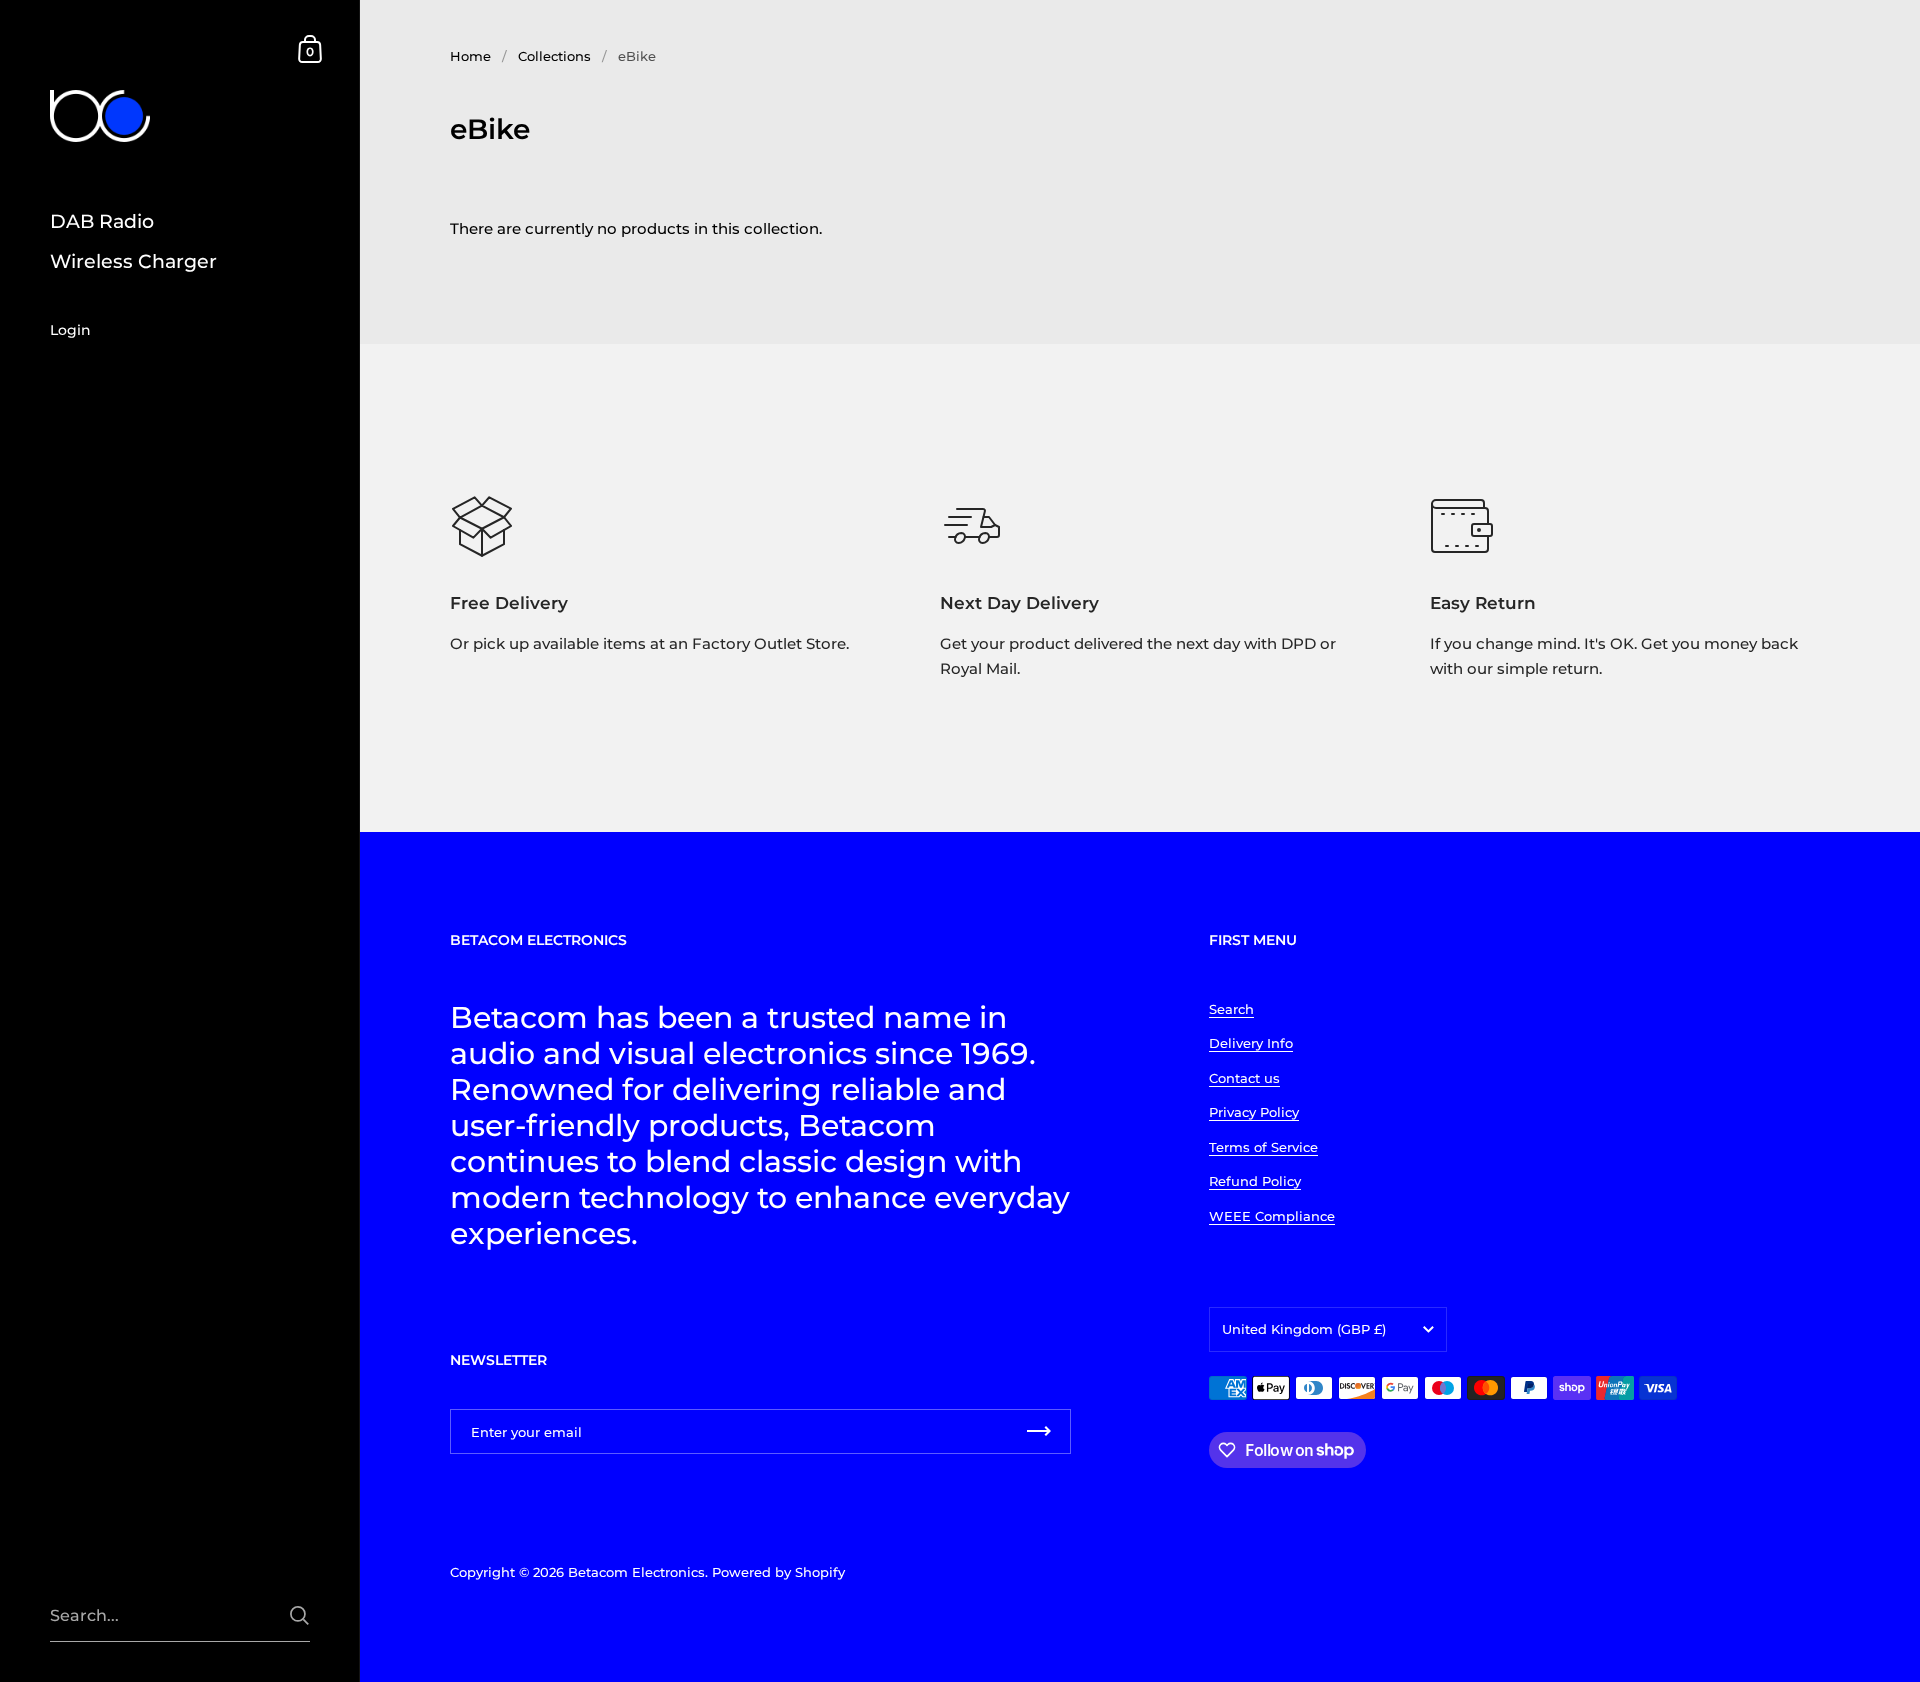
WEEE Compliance (1272, 1216)
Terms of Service (1263, 1147)
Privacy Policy (1254, 1112)
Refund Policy (1255, 1181)
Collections (554, 56)
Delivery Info (1251, 1043)
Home (470, 56)
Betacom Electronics (636, 1572)
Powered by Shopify (778, 1572)
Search (1231, 1009)
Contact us (1244, 1078)
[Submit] (299, 1615)
